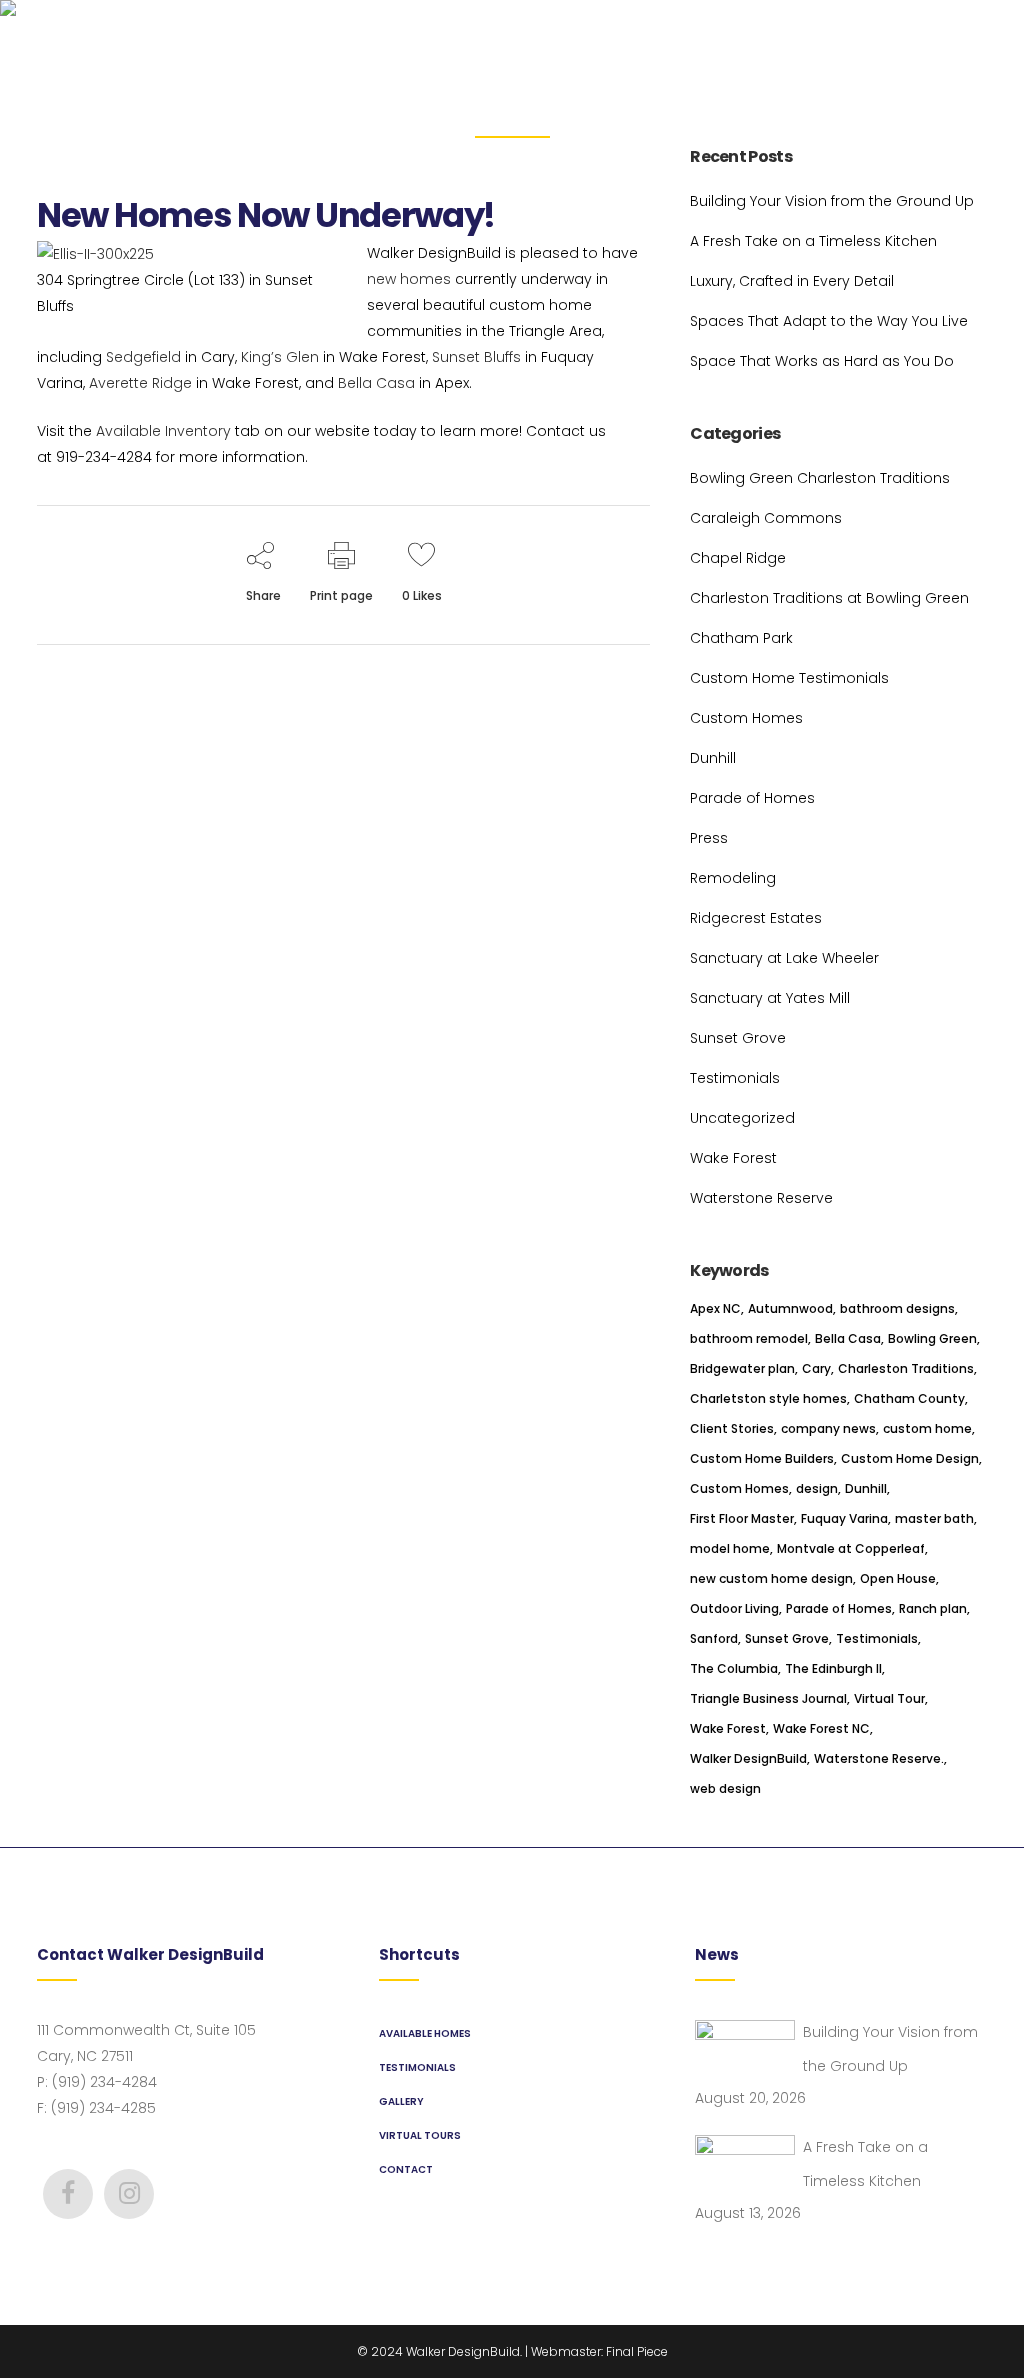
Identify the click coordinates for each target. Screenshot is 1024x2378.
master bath (934, 1518)
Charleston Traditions (906, 1368)
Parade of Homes (752, 798)
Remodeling (733, 878)
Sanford (714, 1638)
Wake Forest (733, 1158)
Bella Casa (376, 383)
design (817, 1488)
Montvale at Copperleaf (851, 1548)
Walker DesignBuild (748, 1758)
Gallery (401, 2101)
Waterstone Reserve (761, 1198)
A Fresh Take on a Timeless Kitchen (813, 241)
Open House (898, 1578)
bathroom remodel (749, 1338)
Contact (406, 2169)
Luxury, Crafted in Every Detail (792, 281)
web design (725, 1788)
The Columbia (734, 1668)
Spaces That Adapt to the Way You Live (829, 321)
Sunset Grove (738, 1038)
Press (709, 838)
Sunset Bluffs (476, 357)
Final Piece (637, 2351)
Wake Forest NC (821, 1728)
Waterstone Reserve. (879, 1758)
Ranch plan (933, 1608)
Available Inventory (163, 431)
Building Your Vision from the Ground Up (832, 201)
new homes (409, 279)
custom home (927, 1428)
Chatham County (909, 1398)
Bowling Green (932, 1338)
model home (730, 1548)
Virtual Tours (420, 2135)
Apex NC (715, 1308)
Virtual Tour (889, 1698)
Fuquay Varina (844, 1518)
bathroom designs (897, 1308)
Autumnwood (790, 1308)
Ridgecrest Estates (756, 918)
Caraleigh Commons (766, 518)
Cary (816, 1368)
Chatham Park (741, 638)
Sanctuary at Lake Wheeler (784, 958)
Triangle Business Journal (768, 1698)
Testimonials (735, 1078)
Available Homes (425, 2033)
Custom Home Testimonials (789, 678)
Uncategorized (742, 1118)
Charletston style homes (768, 1398)
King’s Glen (280, 357)
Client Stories (732, 1428)
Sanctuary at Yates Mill (770, 998)
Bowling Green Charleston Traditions (820, 478)
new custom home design (771, 1578)
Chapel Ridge (738, 558)
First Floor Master (742, 1518)
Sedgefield (143, 357)
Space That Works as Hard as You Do (822, 361)
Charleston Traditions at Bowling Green (829, 598)
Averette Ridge (140, 383)
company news (828, 1428)
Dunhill (713, 758)
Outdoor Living (734, 1608)
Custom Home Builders (762, 1458)
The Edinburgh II (833, 1668)
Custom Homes (746, 718)
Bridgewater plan (742, 1368)
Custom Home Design (910, 1458)
